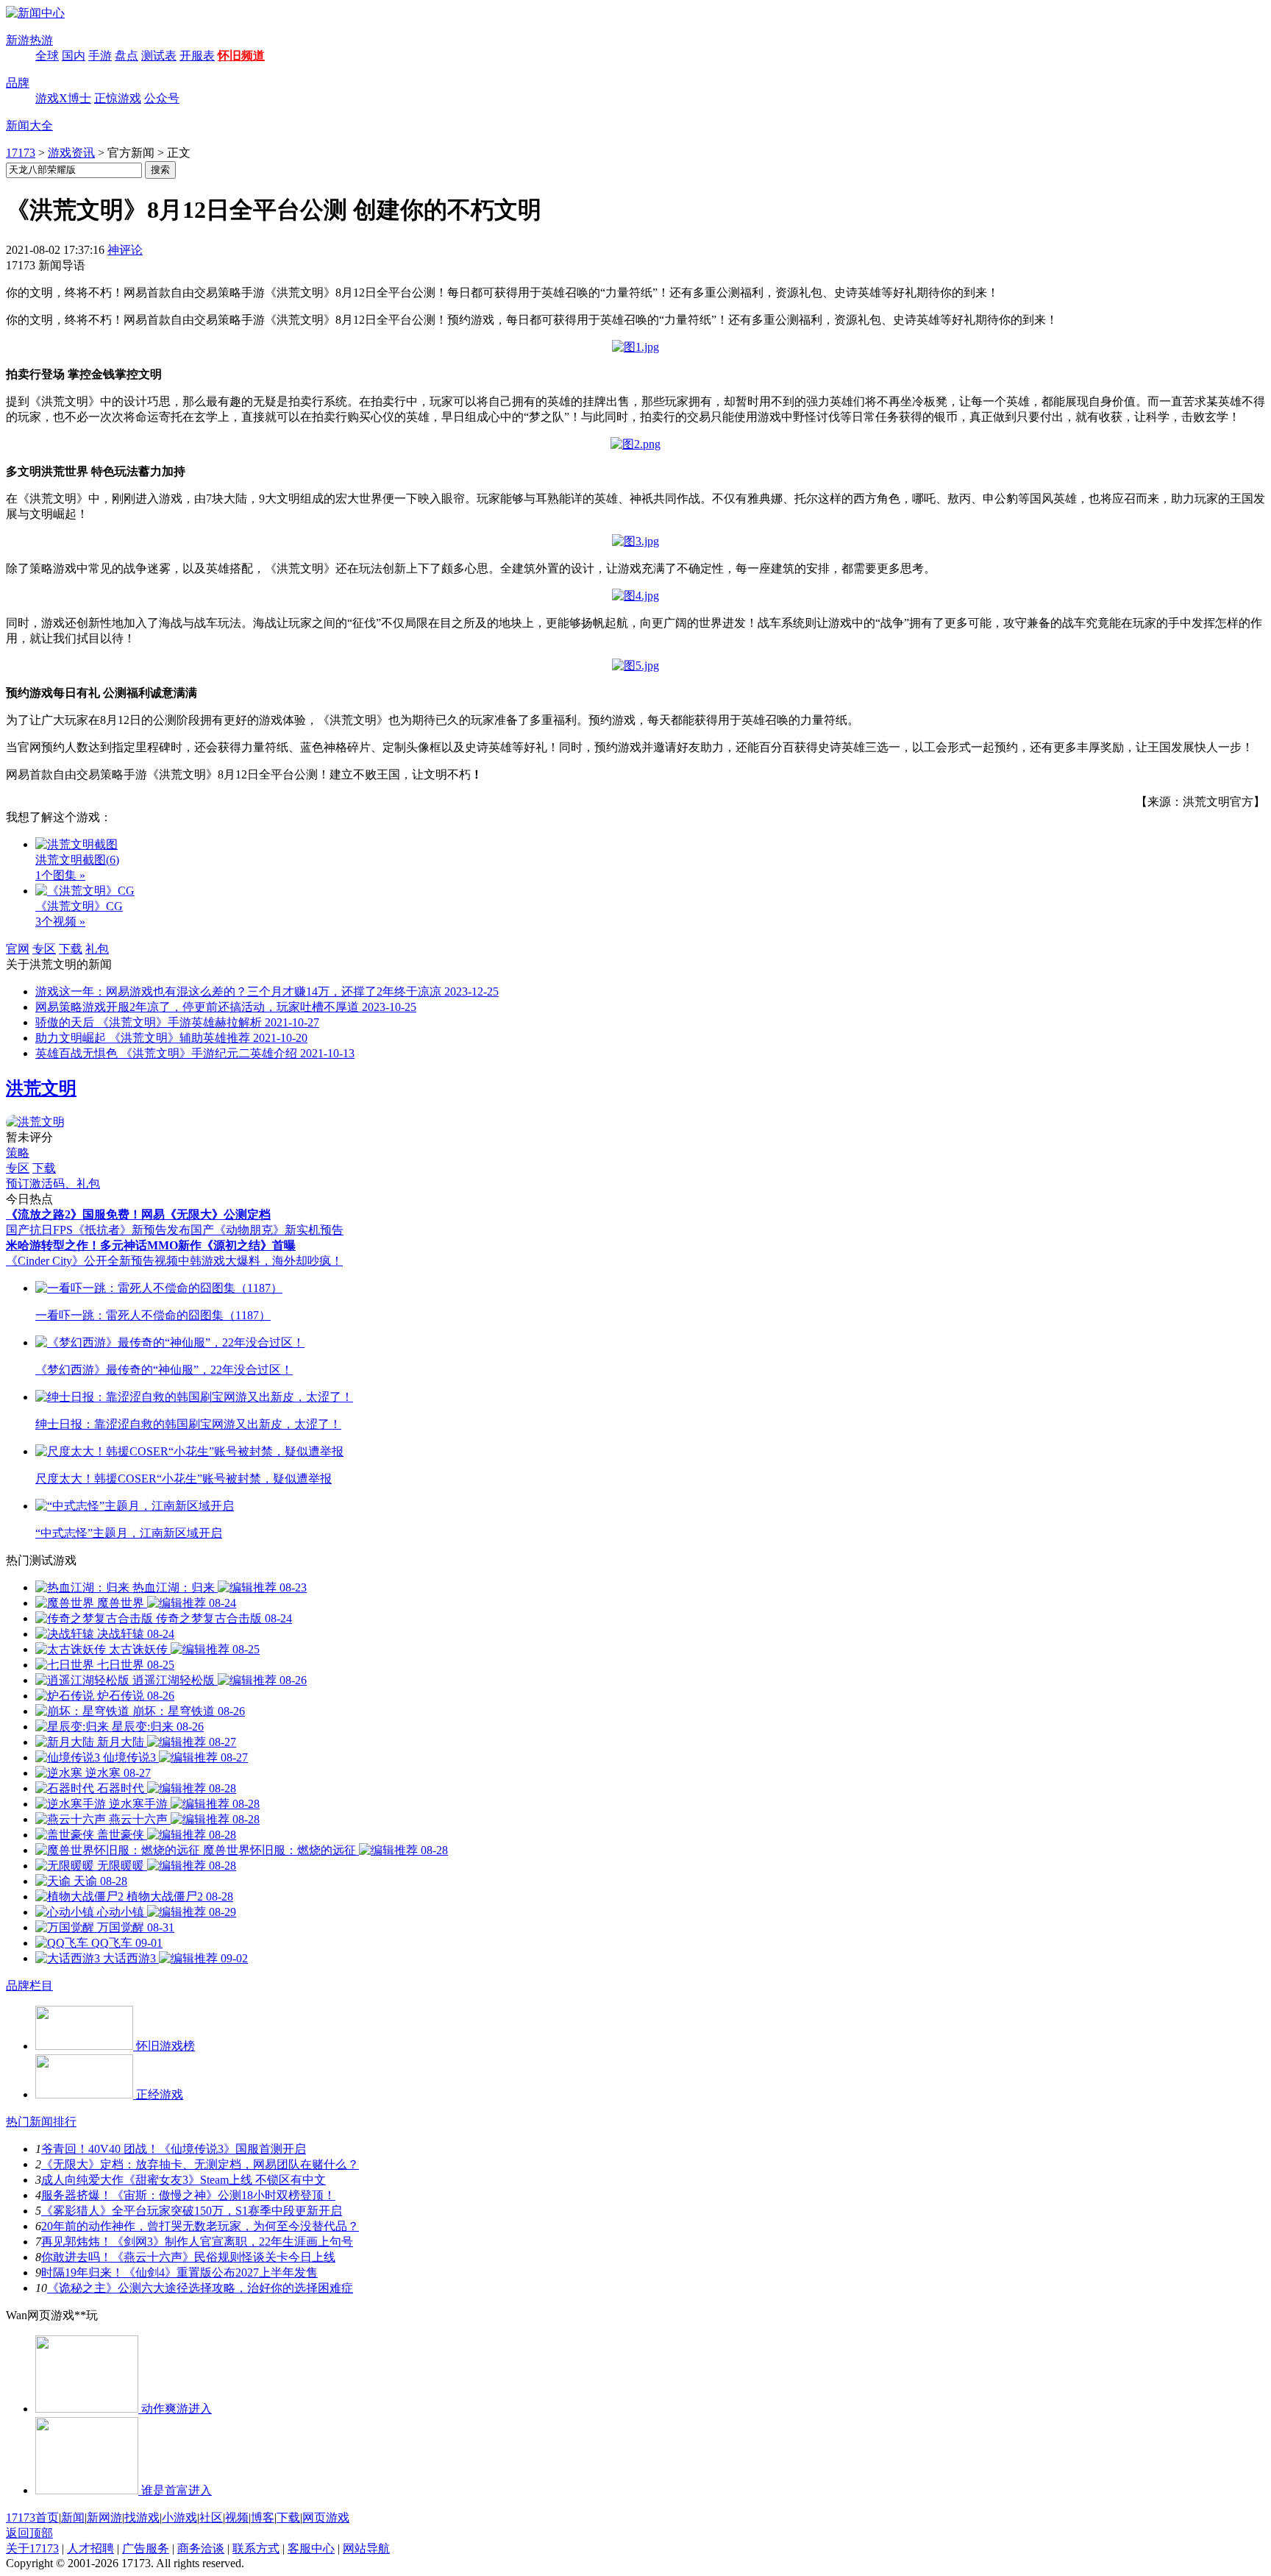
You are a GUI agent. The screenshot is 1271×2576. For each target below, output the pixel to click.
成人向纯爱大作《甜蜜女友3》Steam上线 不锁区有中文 (184, 2180)
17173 (21, 153)
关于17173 (32, 2548)
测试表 (159, 56)
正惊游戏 (118, 98)
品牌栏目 (29, 1986)
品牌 (18, 83)
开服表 (197, 56)
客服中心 (311, 2548)
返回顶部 (29, 2533)
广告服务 (146, 2548)
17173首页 (32, 2518)
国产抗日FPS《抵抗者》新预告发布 (98, 1230)
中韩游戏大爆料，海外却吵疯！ (260, 1261)
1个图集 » (60, 875)
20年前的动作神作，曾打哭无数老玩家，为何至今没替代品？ (200, 2226)
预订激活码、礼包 (53, 1184)
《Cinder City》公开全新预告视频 (92, 1261)
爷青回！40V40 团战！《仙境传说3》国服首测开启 (174, 2149)
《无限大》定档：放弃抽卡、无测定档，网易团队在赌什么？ (200, 2164)
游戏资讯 (71, 153)
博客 (263, 2518)
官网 (18, 949)
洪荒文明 (41, 1088)
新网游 (104, 2518)
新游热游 (29, 40)
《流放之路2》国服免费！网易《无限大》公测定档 (138, 1214)
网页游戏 (326, 2518)
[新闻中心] (35, 13)
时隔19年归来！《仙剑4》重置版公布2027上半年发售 (179, 2272)
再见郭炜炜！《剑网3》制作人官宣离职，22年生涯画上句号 (197, 2242)
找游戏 (142, 2518)
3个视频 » (60, 922)
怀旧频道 (241, 56)
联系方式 (256, 2548)
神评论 (125, 250)
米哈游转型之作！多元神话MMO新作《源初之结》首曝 (151, 1245)
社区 (211, 2518)
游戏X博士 (63, 98)
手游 (100, 56)
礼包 (97, 949)
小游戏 (179, 2518)
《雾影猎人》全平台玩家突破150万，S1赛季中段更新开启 (192, 2211)
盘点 (127, 56)
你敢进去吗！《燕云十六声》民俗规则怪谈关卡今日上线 (188, 2257)
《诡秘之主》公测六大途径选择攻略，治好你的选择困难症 (200, 2288)
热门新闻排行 (41, 2122)
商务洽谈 (201, 2548)
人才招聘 (90, 2548)
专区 (44, 949)
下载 (71, 949)
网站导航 (366, 2548)
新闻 (73, 2518)
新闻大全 (29, 125)
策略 (18, 1153)
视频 (237, 2518)
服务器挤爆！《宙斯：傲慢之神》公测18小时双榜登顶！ (188, 2195)
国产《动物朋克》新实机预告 (267, 1230)
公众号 (162, 98)
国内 (74, 56)
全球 (47, 56)
